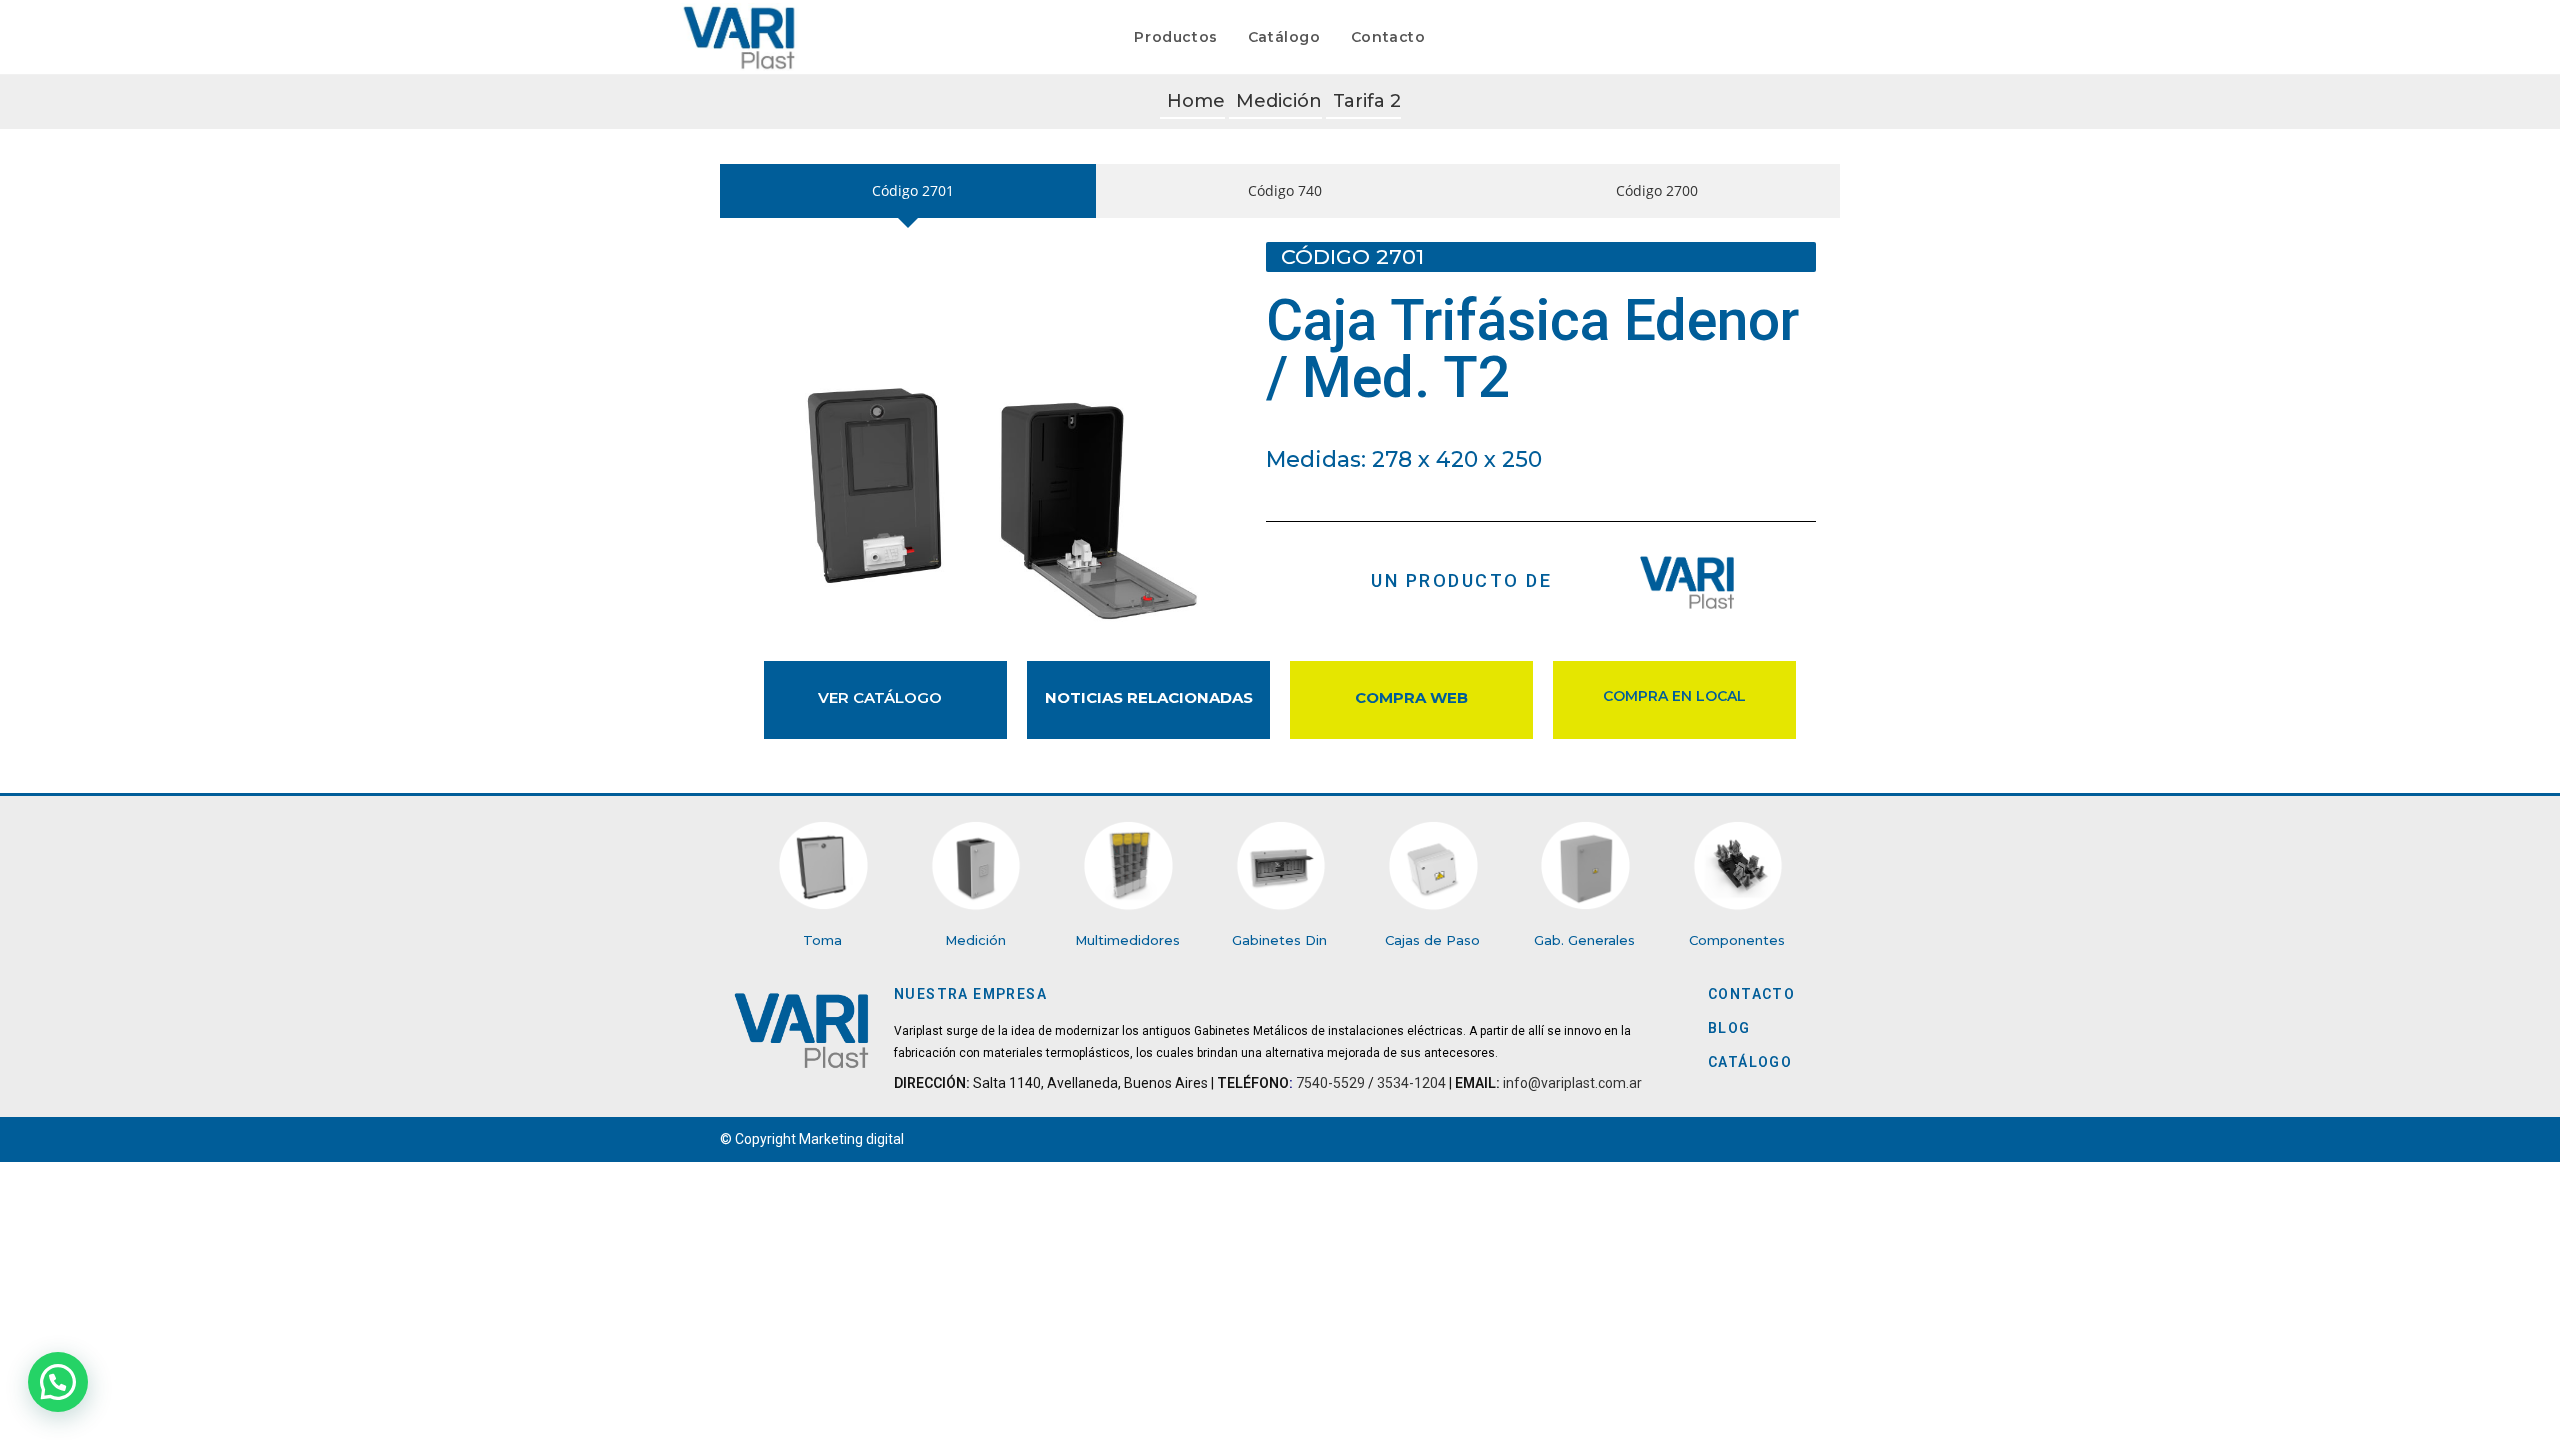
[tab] (908, 190)
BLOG (1729, 1028)
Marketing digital (851, 1139)
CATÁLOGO (1750, 1062)
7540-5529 (1330, 1083)
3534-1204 (1411, 1083)
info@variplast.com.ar (1571, 1083)
